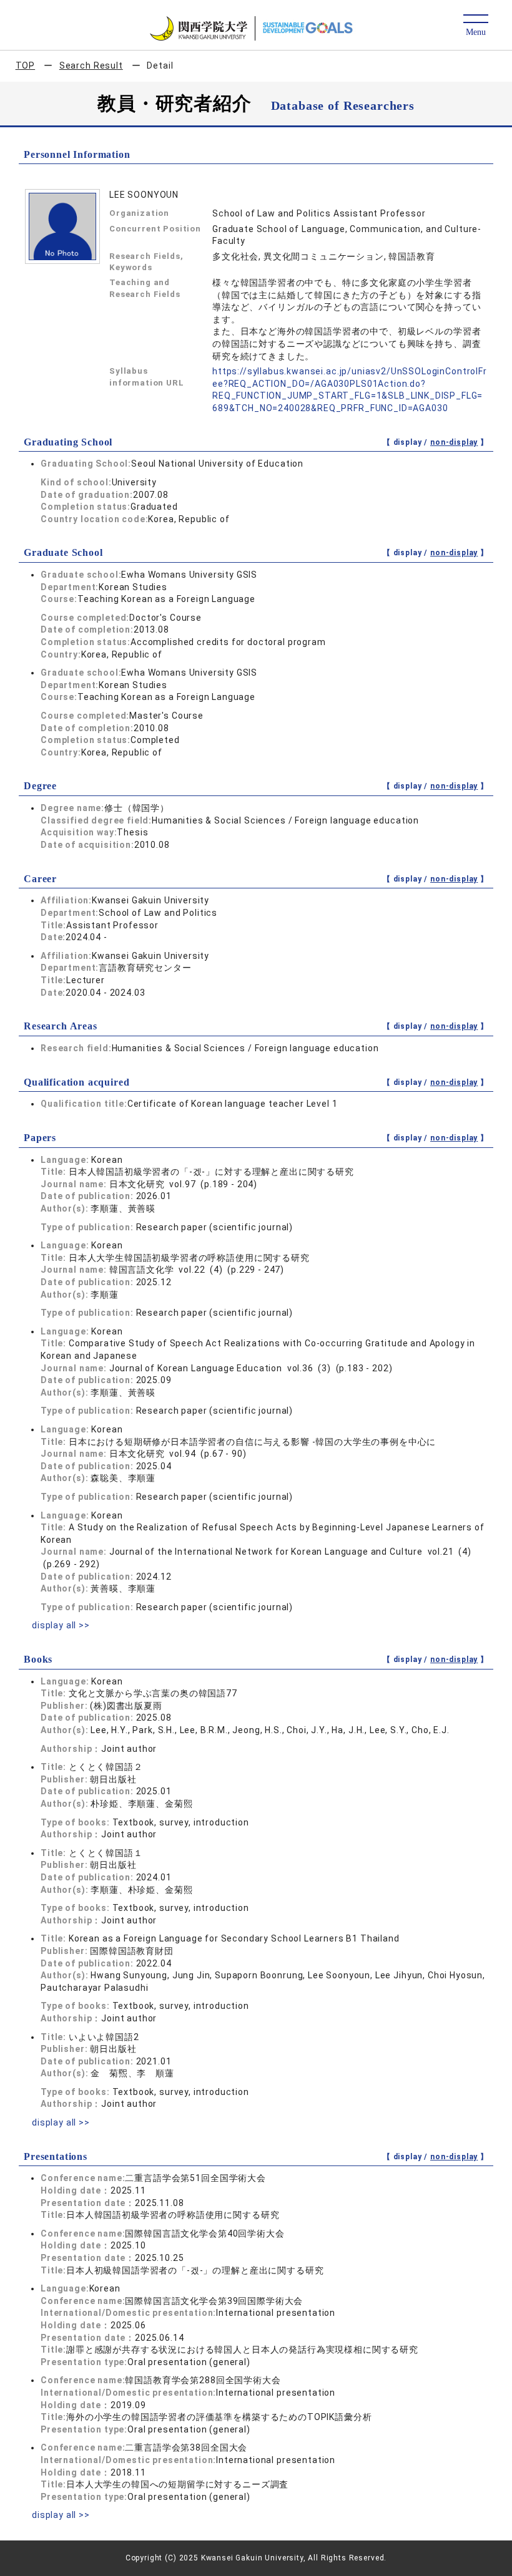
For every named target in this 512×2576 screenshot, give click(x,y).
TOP (26, 66)
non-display (454, 442)
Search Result (91, 66)
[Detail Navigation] (475, 26)
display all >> (61, 1625)
